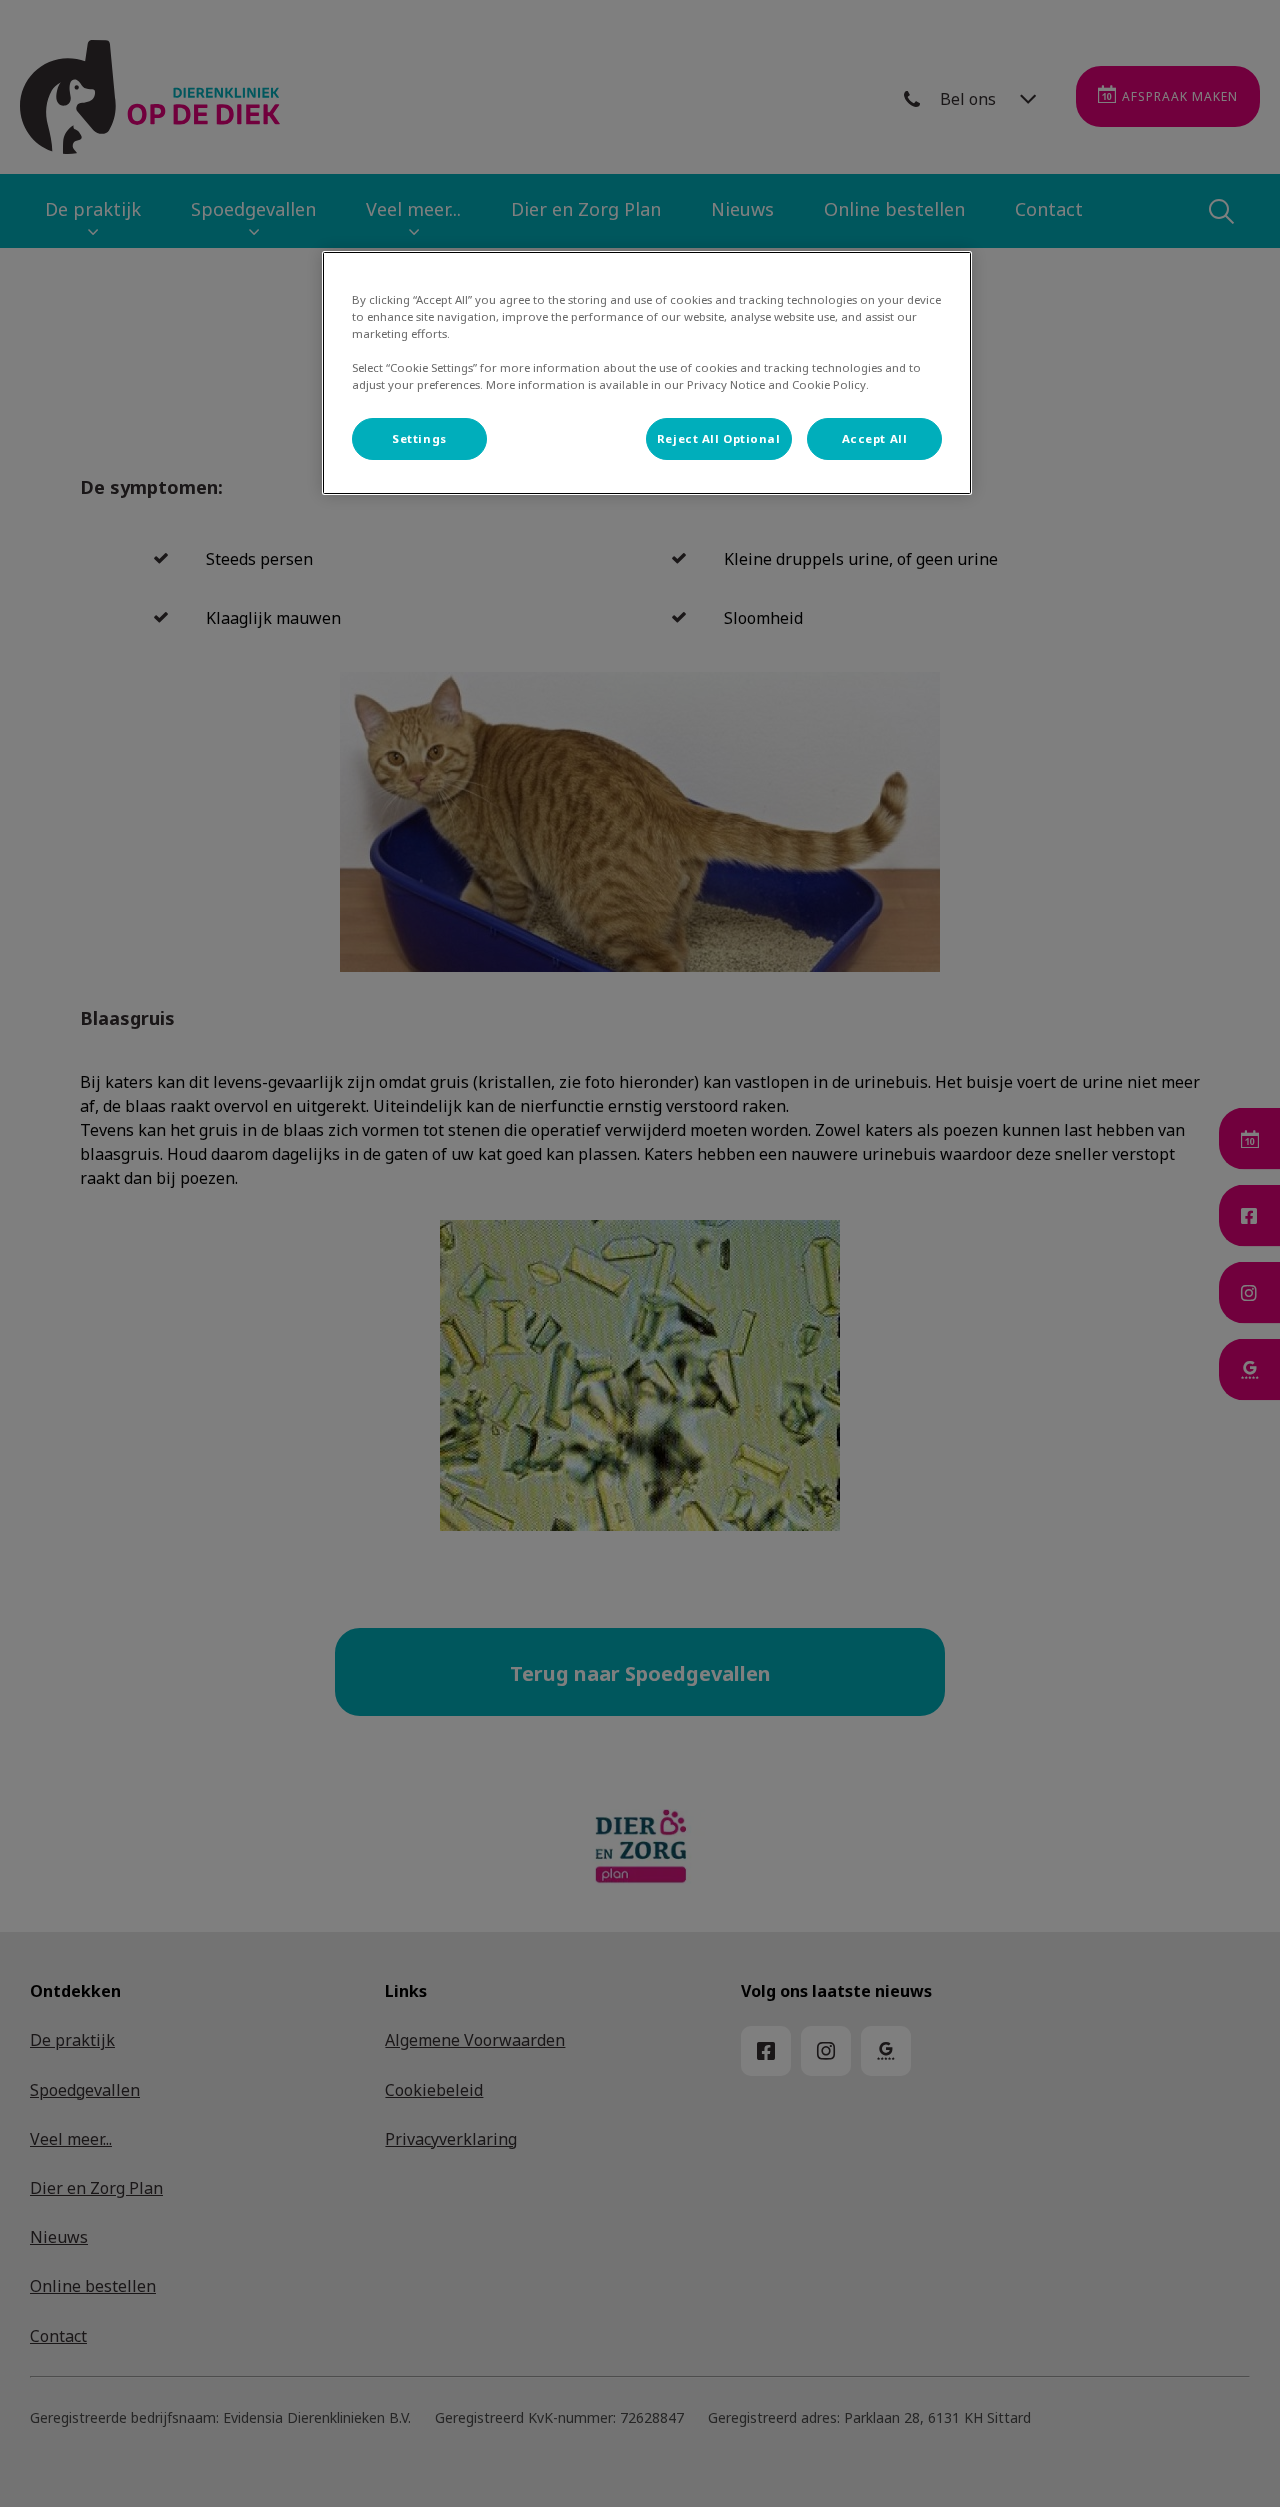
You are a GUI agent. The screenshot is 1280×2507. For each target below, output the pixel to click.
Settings (419, 438)
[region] (647, 373)
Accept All (875, 438)
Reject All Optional (719, 438)
